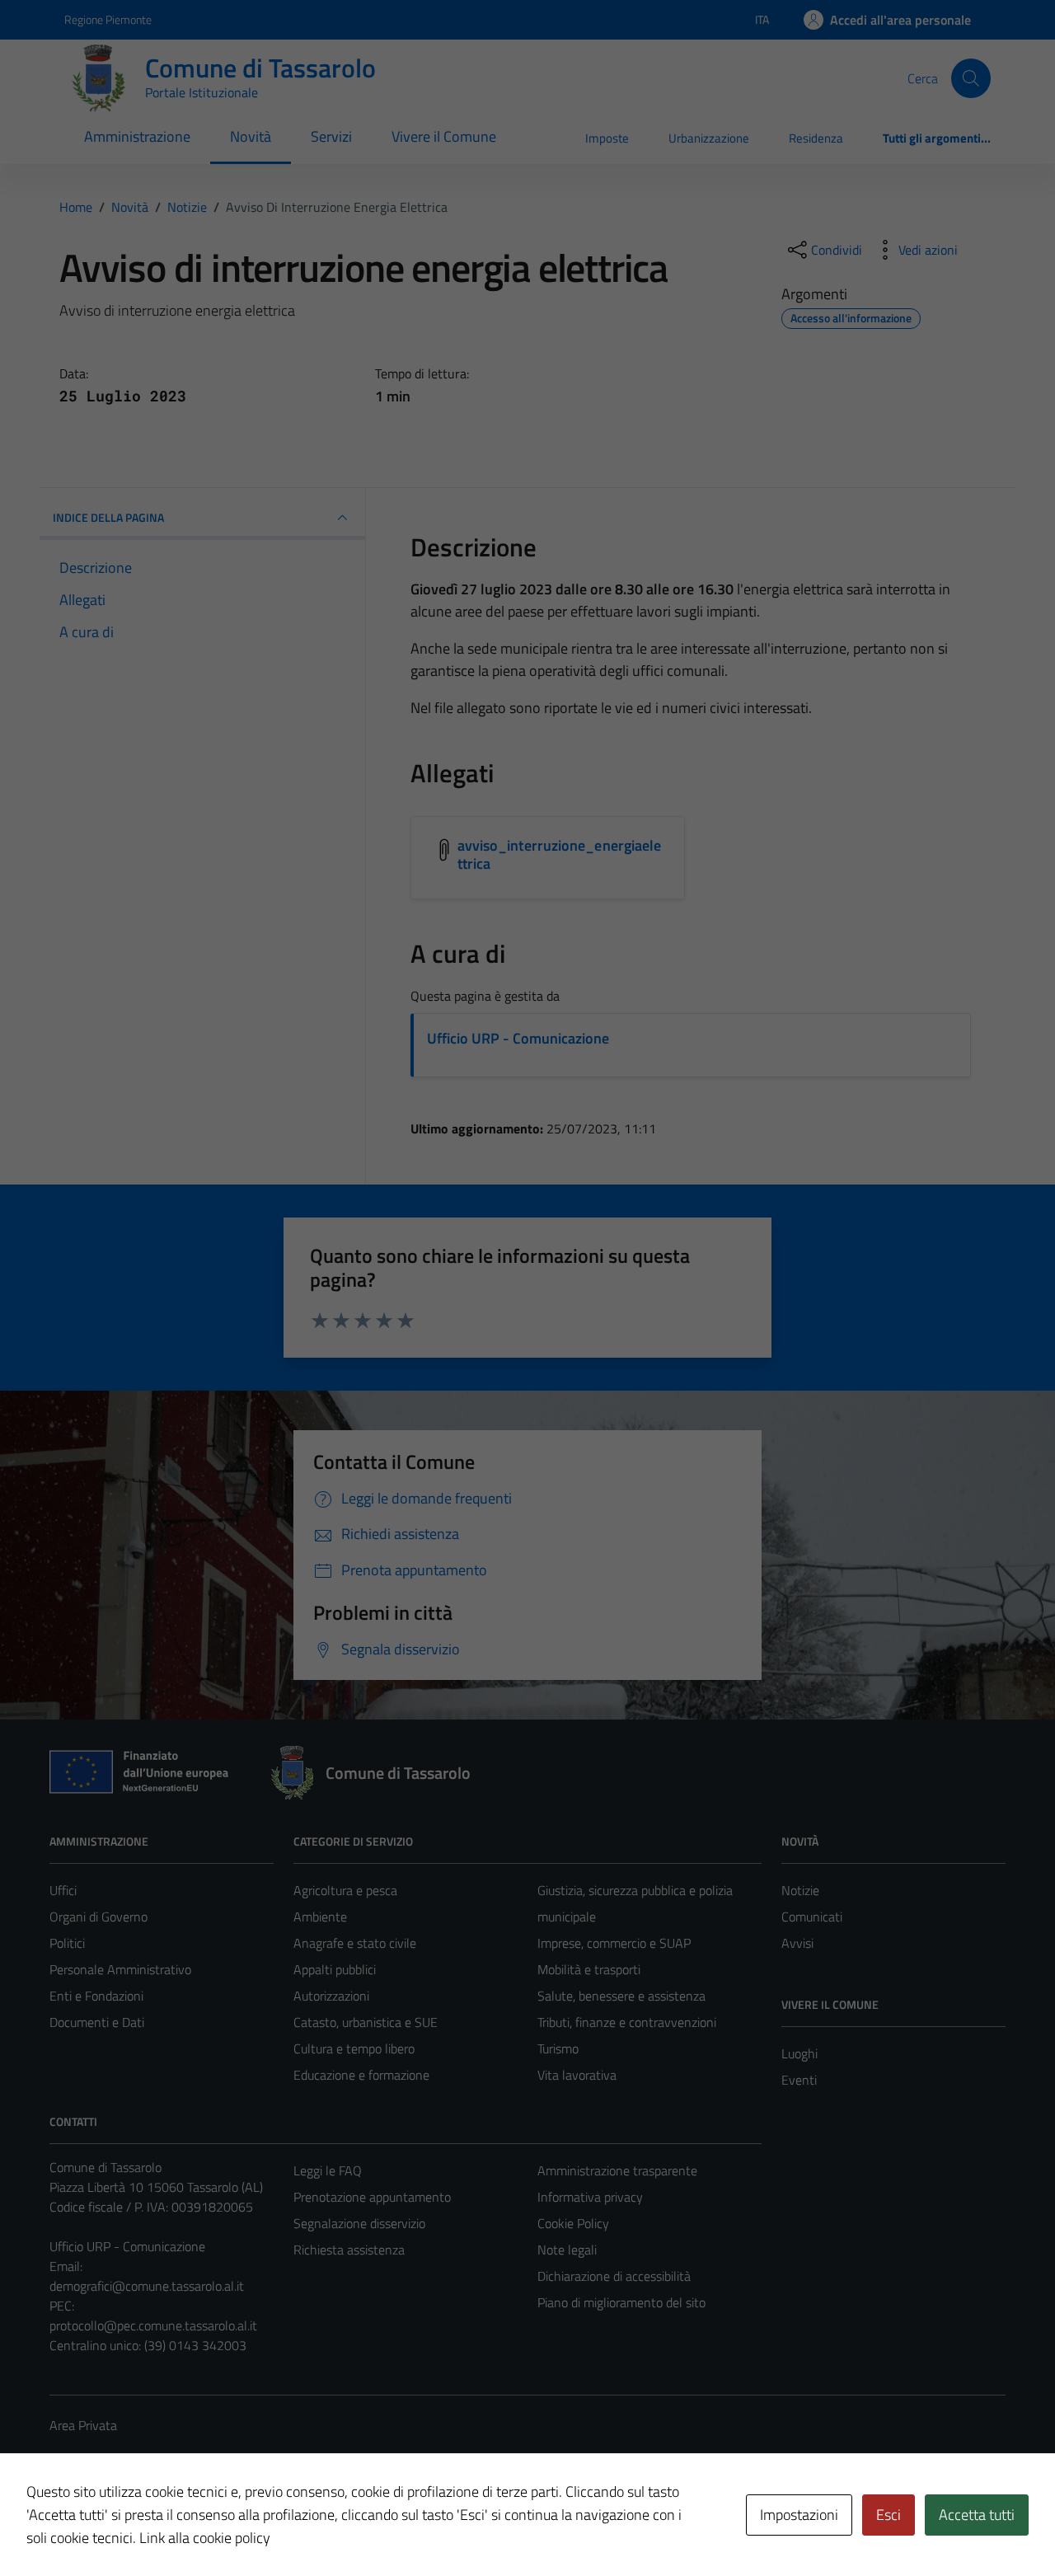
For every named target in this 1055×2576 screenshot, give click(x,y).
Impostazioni (799, 2515)
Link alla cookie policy (205, 2538)
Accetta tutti (977, 2515)
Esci (889, 2515)
